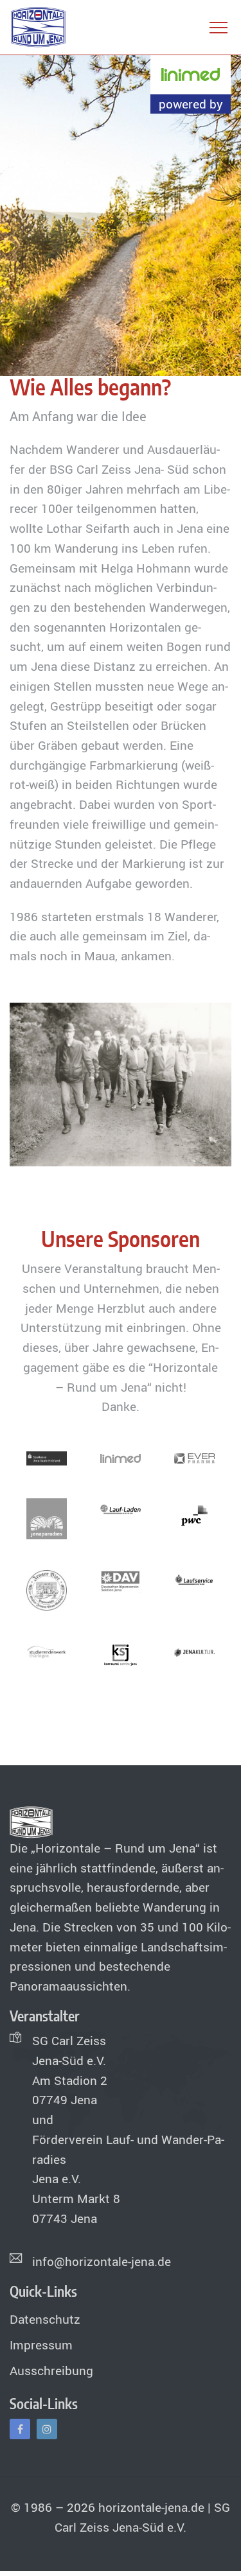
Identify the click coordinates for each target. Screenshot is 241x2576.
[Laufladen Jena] (121, 1508)
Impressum (41, 2345)
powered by (191, 104)
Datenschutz (45, 2319)
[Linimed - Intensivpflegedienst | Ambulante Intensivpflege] (121, 1457)
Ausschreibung (51, 2371)
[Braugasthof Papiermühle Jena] (47, 1589)
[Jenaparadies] (47, 1517)
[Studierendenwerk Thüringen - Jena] (47, 1651)
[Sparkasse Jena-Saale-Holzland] (47, 1457)
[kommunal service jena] (121, 1656)
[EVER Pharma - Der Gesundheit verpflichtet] (195, 1457)
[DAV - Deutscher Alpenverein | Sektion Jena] (121, 1580)
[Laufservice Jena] (195, 1580)
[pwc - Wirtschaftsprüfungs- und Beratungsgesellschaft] (195, 1514)
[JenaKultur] (195, 1651)
